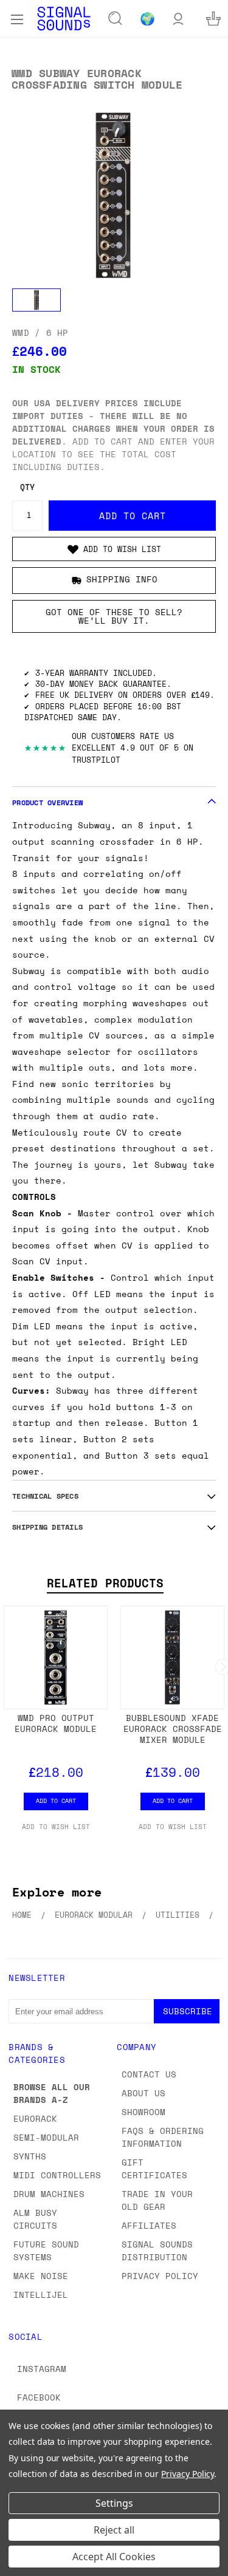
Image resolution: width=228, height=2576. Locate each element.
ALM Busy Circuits (35, 2219)
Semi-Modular (46, 2137)
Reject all (114, 2530)
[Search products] (116, 19)
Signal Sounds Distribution (157, 2251)
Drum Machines (49, 2194)
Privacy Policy (160, 2276)
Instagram (42, 2369)
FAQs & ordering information (163, 2137)
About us (143, 2093)
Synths (30, 2156)
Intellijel (41, 2295)
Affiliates (149, 2225)
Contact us (149, 2074)
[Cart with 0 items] (213, 19)
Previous (19, 2564)
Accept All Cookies (114, 2557)
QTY (27, 487)
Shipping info (122, 579)
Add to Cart (56, 1801)
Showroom (143, 2112)
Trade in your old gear (157, 2200)
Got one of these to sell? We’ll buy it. (114, 616)
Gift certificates (154, 2169)
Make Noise (41, 2276)
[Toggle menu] (17, 18)
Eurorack (35, 2118)
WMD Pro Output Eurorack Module (56, 1723)
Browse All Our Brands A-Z (52, 2093)
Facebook (39, 2397)
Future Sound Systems (46, 2251)
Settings (114, 2503)
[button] (114, 549)
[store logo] (64, 19)
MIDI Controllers (57, 2175)
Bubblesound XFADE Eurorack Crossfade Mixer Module (173, 1729)
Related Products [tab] (105, 1583)
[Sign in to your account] (178, 19)
